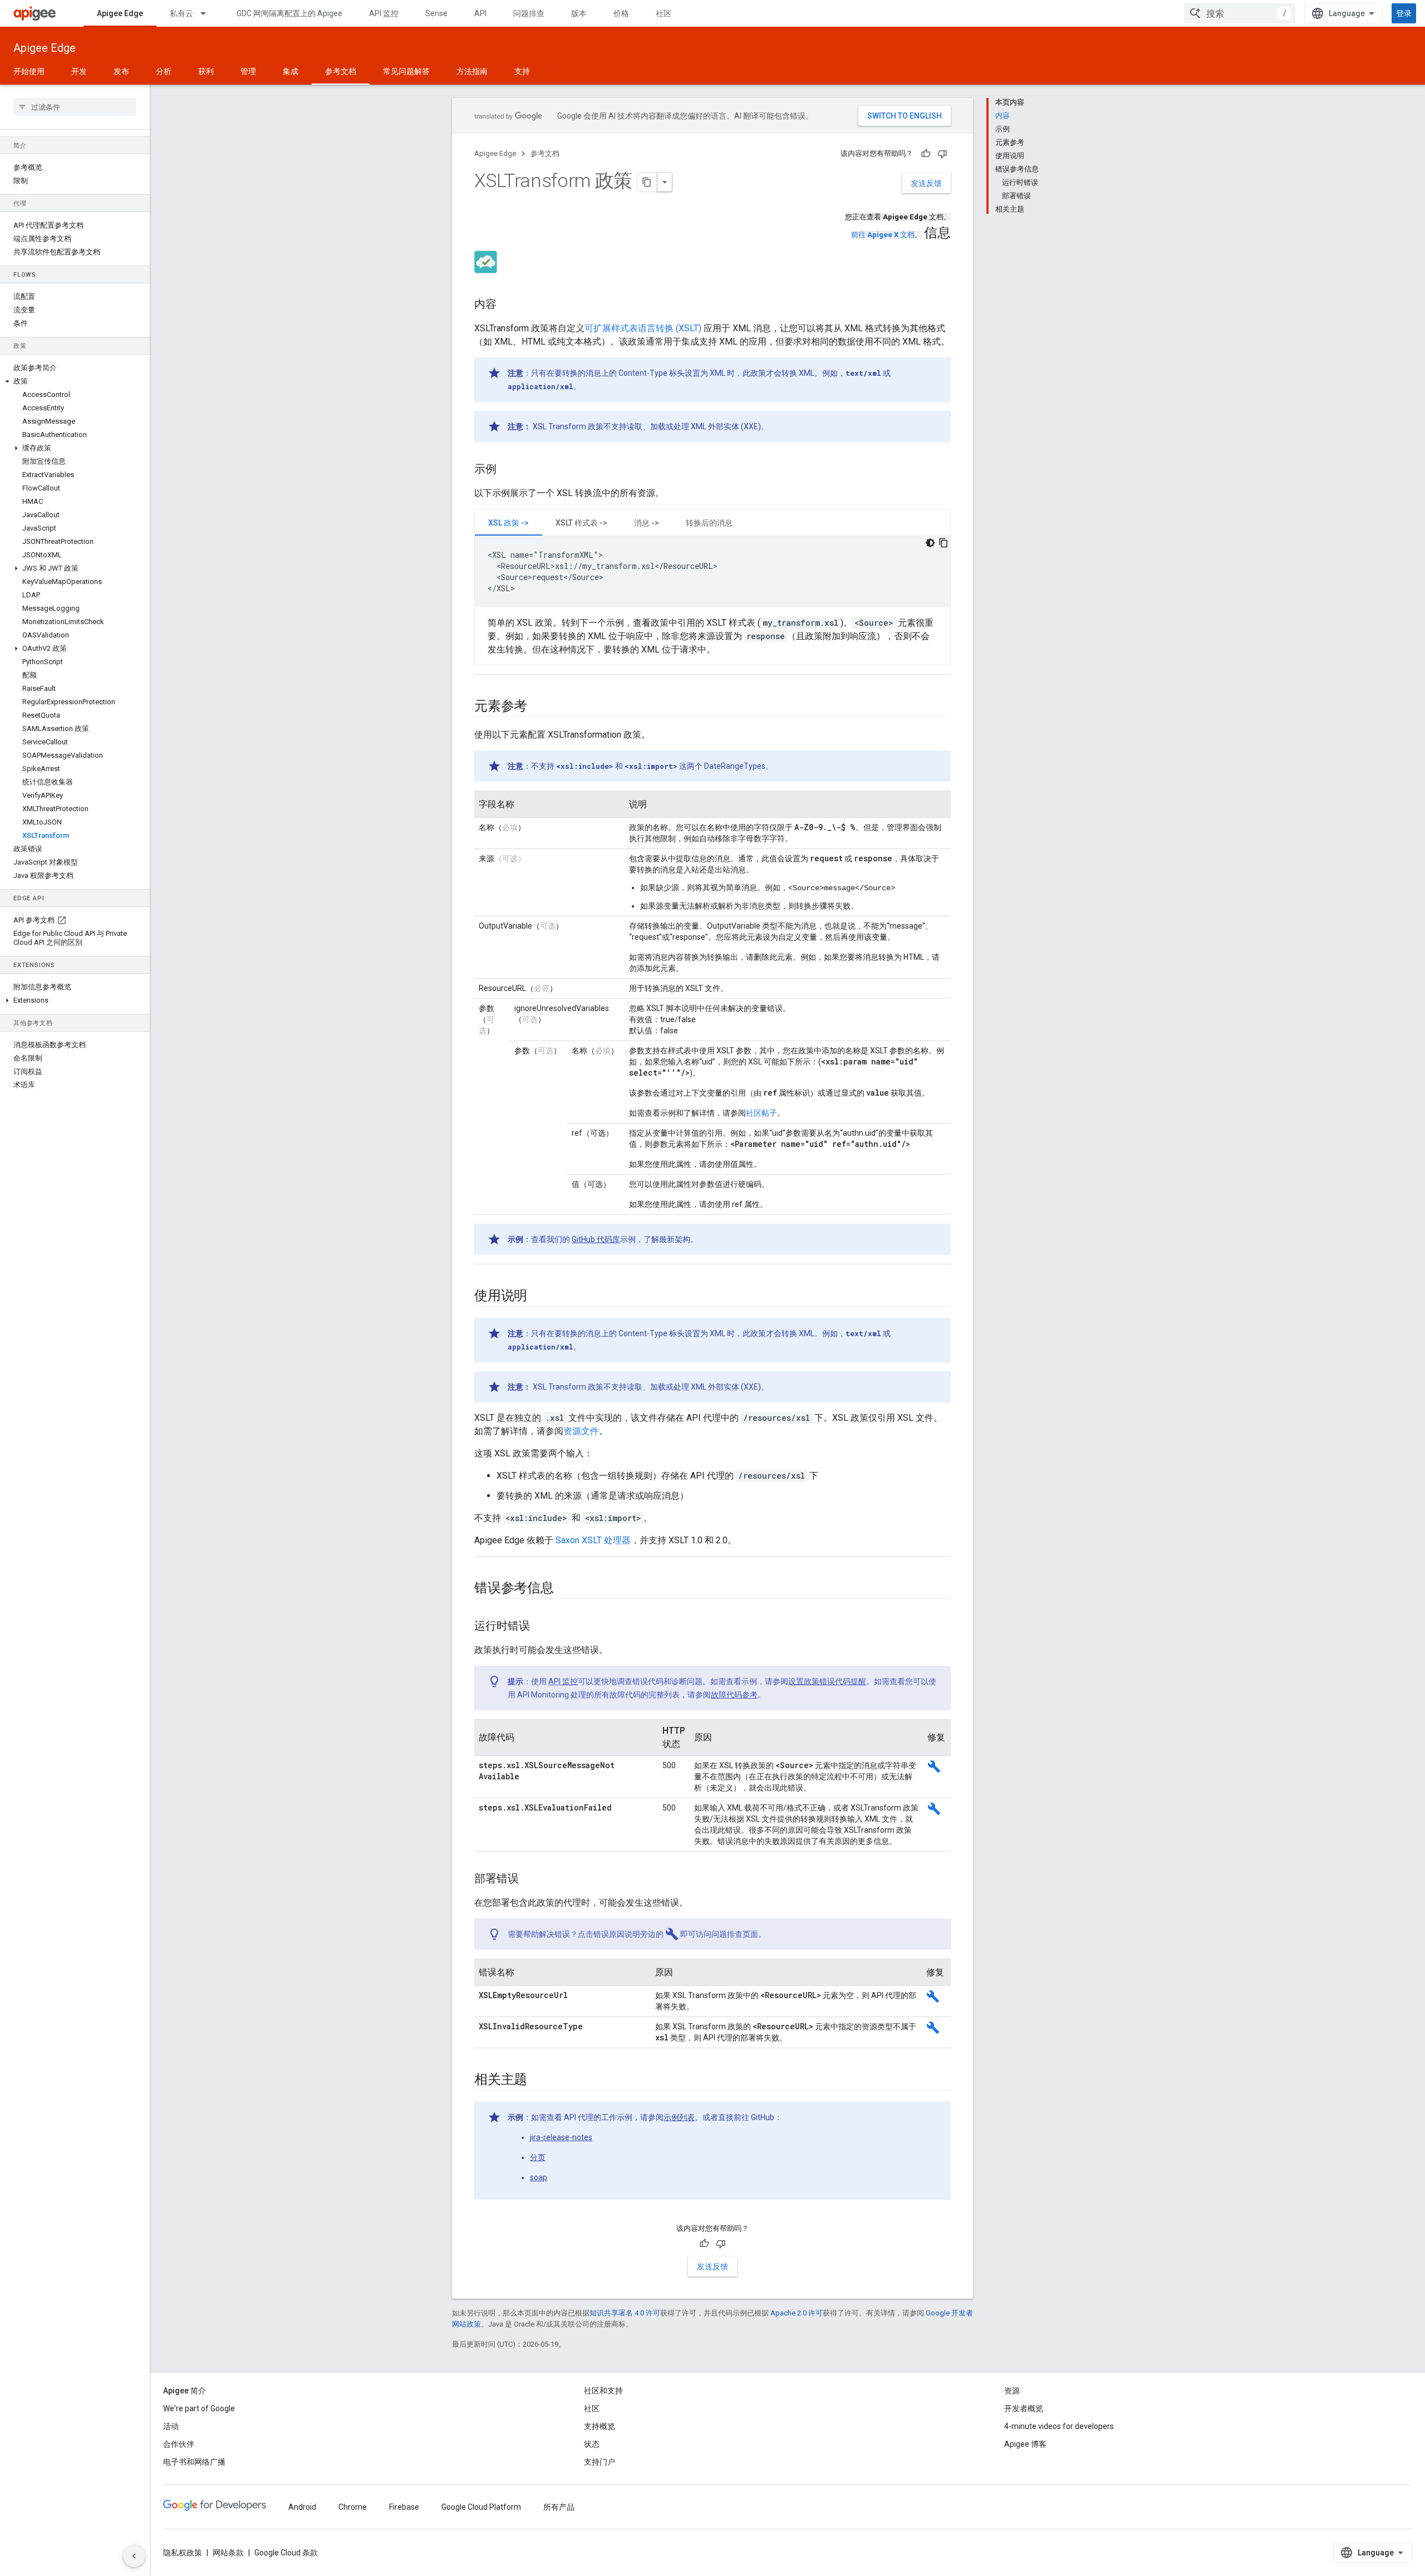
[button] (75, 381)
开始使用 (29, 71)
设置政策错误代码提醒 (827, 1681)
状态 (592, 2444)
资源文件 (581, 1431)
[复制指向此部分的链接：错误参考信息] (565, 1589)
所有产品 (559, 2507)
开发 (79, 71)
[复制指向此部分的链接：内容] (508, 305)
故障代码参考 (734, 1695)
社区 (664, 13)
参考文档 (341, 71)
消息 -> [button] (647, 523)
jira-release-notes (561, 2137)
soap (539, 2177)
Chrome (353, 2507)
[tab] (508, 522)
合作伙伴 (179, 2444)
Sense (436, 13)
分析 (164, 71)
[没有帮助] (942, 154)
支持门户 (600, 2462)
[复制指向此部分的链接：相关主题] (538, 2081)
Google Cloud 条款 (286, 2553)
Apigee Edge (120, 13)
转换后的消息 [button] (709, 523)
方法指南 (472, 71)
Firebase (404, 2507)
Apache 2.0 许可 (797, 2313)
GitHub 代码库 (596, 1239)
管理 (248, 71)
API (480, 13)
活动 (171, 2426)
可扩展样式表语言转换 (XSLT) (643, 328)
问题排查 (529, 13)
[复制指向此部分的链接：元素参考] (538, 707)
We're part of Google (199, 2408)
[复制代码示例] (944, 543)
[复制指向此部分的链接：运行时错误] (541, 1627)
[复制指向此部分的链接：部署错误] (530, 1880)
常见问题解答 (406, 71)
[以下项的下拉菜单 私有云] (208, 13)
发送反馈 (926, 183)
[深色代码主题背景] (930, 543)
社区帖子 (761, 1113)
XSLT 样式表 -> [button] (581, 523)
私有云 (181, 13)
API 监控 (384, 13)
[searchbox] (75, 107)
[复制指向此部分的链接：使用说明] (538, 1297)
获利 (206, 71)
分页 (538, 2157)
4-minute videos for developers (1059, 2426)
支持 (522, 71)
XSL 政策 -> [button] (508, 523)
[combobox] (1240, 13)
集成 (291, 71)
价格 (621, 13)
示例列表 (679, 2117)
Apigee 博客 (1025, 2444)
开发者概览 (1024, 2408)
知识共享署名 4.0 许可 (625, 2313)
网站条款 (228, 2553)
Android (302, 2507)
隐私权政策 (183, 2553)
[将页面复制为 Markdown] (647, 182)
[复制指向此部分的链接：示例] (508, 470)
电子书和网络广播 (194, 2462)
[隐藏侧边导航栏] (134, 2556)
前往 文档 (883, 235)
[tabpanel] (712, 596)
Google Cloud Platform (481, 2507)
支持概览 (600, 2426)
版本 (579, 13)
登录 (1404, 13)
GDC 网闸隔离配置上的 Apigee (289, 13)
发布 (121, 71)
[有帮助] (926, 154)
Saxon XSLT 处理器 (593, 1540)
